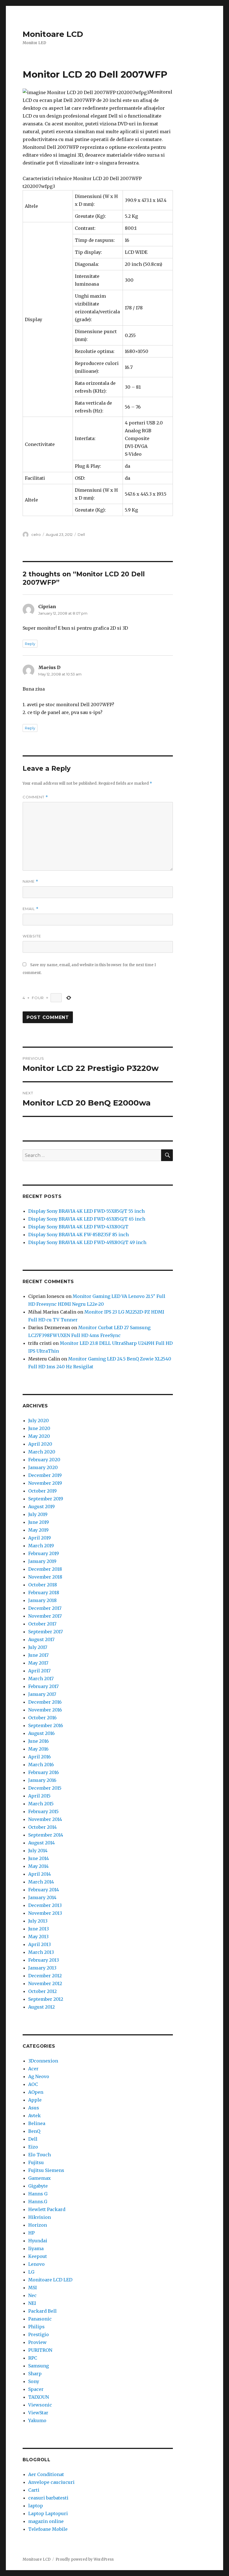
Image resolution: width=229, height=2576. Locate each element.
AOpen (36, 2092)
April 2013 (40, 1944)
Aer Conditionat (46, 2474)
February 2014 (44, 1890)
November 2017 (45, 1616)
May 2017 (38, 1663)
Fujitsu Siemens (46, 2170)
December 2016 (45, 1702)
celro (36, 534)
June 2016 (39, 1741)
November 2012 (45, 1983)
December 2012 (45, 1976)
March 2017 (41, 1679)
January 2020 (43, 1467)
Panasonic (40, 2319)
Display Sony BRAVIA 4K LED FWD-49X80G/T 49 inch (87, 1242)
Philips (36, 2327)
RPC (33, 2358)
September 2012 (46, 1999)
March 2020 (42, 1452)
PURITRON (40, 2350)
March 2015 (41, 1804)
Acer (33, 2069)
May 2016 (38, 1749)
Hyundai (38, 2241)
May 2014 (38, 1866)
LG (31, 2272)
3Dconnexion (43, 2061)
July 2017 (38, 1647)
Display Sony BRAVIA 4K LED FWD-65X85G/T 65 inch (87, 1219)
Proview (37, 2342)
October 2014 (42, 1827)
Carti (34, 2490)
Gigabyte (38, 2186)
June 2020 (39, 1428)
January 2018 (42, 1600)
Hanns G (38, 2194)
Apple (35, 2100)
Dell (81, 534)
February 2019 (44, 1553)
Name (30, 881)
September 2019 (46, 1499)
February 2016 (44, 1772)
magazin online (46, 2521)
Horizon (38, 2225)
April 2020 (40, 1444)
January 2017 (42, 1694)
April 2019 (40, 1538)
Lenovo (36, 2264)
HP (31, 2233)
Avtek (34, 2116)
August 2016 (41, 1733)
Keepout (38, 2256)
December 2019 (45, 1475)
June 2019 (39, 1522)
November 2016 (45, 1710)
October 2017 (42, 1624)
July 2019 (38, 1514)
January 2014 (42, 1897)
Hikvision (40, 2217)
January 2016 (42, 1780)
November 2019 (45, 1483)
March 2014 (41, 1882)
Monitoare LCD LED (50, 2280)
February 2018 (44, 1593)
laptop (36, 2506)
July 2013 (38, 1921)
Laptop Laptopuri (48, 2513)
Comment (35, 797)
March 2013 (41, 1952)
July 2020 (39, 1420)
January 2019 (42, 1561)
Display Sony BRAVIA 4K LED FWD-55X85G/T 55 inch (86, 1211)
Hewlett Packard (47, 2209)
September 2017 (46, 1632)
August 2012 (41, 2007)
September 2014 (46, 1835)
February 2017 (43, 1686)
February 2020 (44, 1460)
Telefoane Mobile (48, 2529)
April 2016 (40, 1757)
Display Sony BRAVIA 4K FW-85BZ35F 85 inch (78, 1235)
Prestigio (39, 2334)
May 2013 (38, 1937)
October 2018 (43, 1585)
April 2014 (40, 1874)
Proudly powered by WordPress (85, 2559)
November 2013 (45, 1913)
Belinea (37, 2123)
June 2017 (38, 1655)
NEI (32, 2303)
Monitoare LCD (53, 34)
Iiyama (36, 2248)
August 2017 (41, 1639)
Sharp (35, 2374)
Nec (32, 2295)
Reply (30, 644)
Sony (34, 2381)
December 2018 (45, 1569)
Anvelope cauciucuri (51, 2482)
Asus (34, 2108)
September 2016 (46, 1725)
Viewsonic (40, 2405)
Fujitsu (36, 2162)
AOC (33, 2084)
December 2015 (45, 1788)
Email (31, 909)
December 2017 (45, 1608)
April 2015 (39, 1796)
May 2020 (39, 1436)
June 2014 (39, 1858)
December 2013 (45, 1905)
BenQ (34, 2131)
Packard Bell (42, 2311)
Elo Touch (40, 2155)
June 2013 (39, 1929)
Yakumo (37, 2420)
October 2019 (42, 1491)
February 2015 (43, 1811)
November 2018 (45, 1577)
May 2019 (38, 1530)
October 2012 (42, 1991)
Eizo (33, 2147)
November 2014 (45, 1819)
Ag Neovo (39, 2076)
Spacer (36, 2389)
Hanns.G (38, 2202)
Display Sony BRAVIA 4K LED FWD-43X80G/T (78, 1227)
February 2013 (44, 1960)
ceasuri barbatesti (48, 2498)
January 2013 (42, 1968)
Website (32, 936)
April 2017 (39, 1671)
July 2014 (38, 1851)
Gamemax (40, 2178)
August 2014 (41, 1843)
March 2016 (41, 1765)
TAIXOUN (39, 2397)
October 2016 (42, 1718)
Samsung (39, 2366)
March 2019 (41, 1546)
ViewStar (38, 2413)
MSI (33, 2288)
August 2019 (41, 1507)
